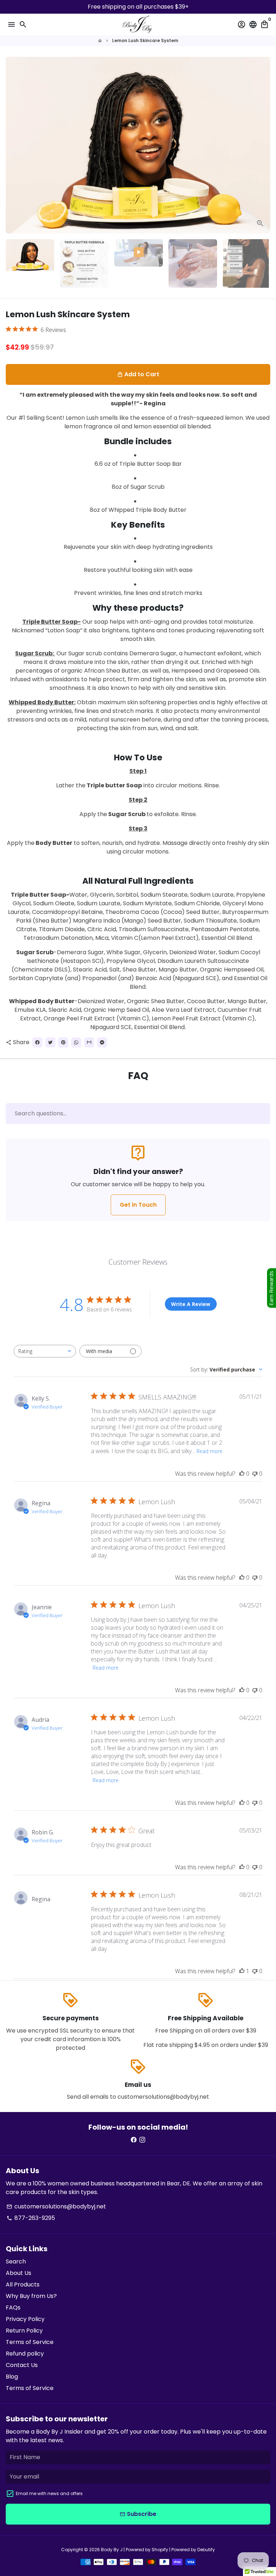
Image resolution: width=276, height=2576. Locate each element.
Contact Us (22, 2365)
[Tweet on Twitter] (50, 1042)
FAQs (13, 2308)
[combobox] (45, 1351)
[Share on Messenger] (102, 1042)
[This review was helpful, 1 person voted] (242, 1971)
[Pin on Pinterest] (63, 1042)
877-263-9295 (31, 2218)
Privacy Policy (25, 2319)
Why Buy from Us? (31, 2296)
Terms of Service (30, 2342)
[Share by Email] (89, 1042)
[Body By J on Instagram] (142, 2140)
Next (263, 145)
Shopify (160, 2550)
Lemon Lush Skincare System (145, 40)
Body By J (112, 2550)
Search (16, 2261)
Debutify (206, 2550)
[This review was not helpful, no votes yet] (255, 1474)
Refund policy (25, 2354)
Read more (210, 1451)
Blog (12, 2377)
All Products (23, 2284)
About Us (19, 2273)
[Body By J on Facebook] (134, 2140)
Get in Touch (138, 1205)
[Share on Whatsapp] (76, 1042)
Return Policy (24, 2331)
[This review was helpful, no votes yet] (242, 1474)
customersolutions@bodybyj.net (56, 2206)
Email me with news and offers (49, 2493)
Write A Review (191, 1304)
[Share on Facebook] (37, 1042)
